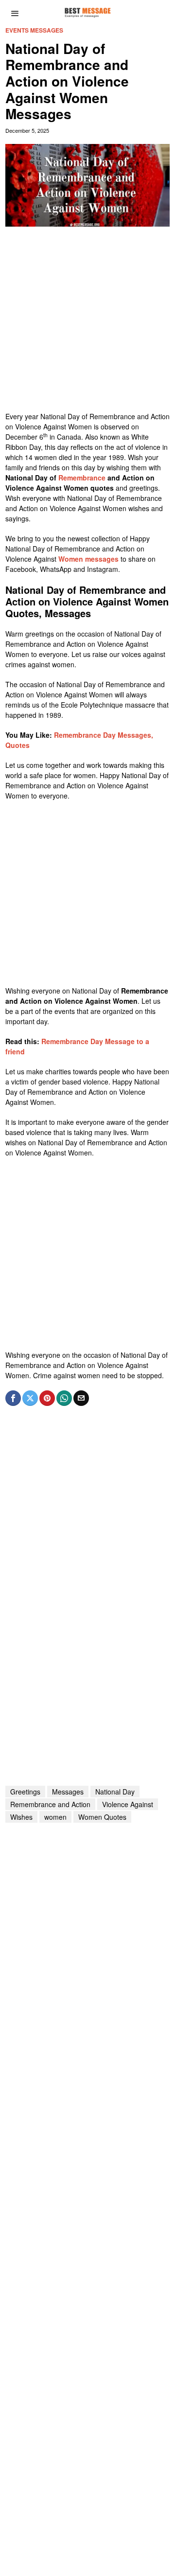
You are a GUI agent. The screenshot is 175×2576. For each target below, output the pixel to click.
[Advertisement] (87, 324)
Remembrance (83, 478)
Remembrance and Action (50, 1804)
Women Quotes (102, 1817)
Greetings (25, 1792)
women (55, 1817)
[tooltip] (13, 1398)
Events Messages (34, 30)
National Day (115, 1792)
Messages (68, 1792)
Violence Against (128, 1804)
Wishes (21, 1817)
